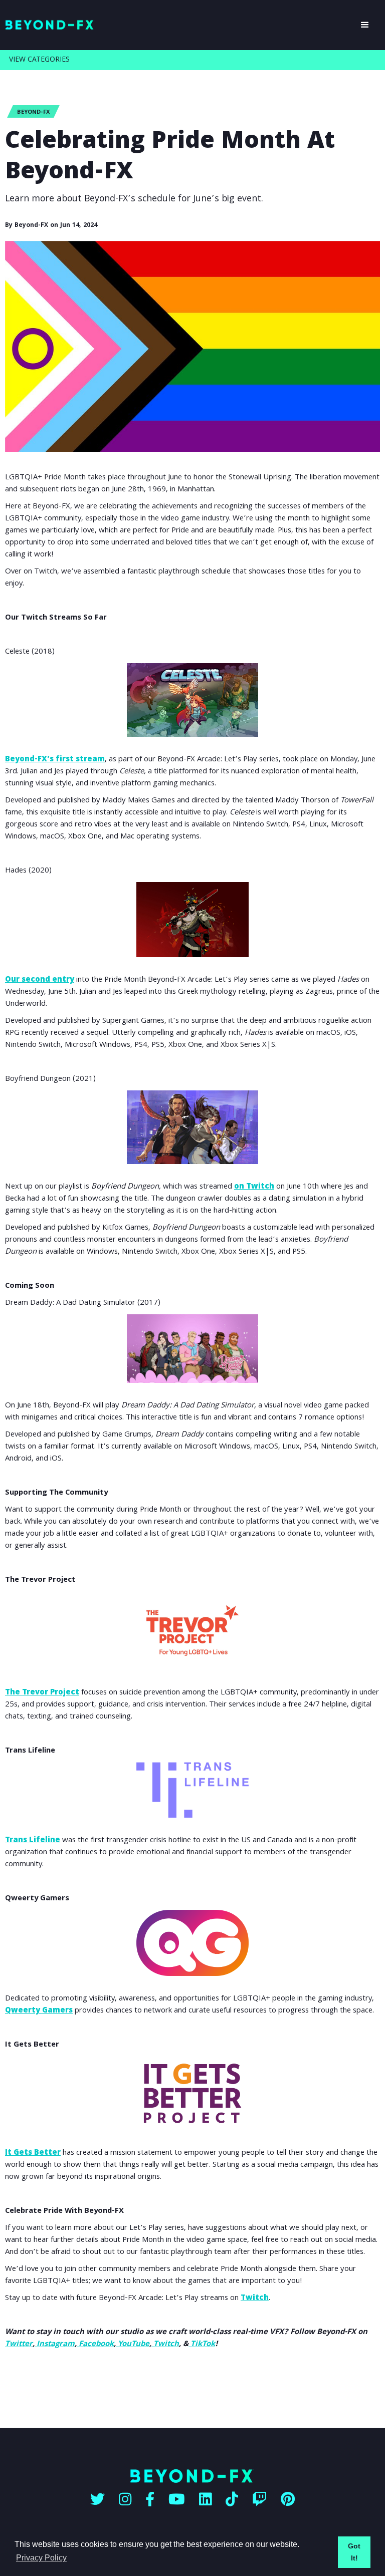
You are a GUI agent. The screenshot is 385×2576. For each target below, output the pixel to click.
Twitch (255, 2299)
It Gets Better (33, 2153)
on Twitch (254, 1187)
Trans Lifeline (33, 1841)
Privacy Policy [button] (41, 2558)
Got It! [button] (354, 2552)
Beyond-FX (33, 112)
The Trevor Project (42, 1693)
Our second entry (40, 980)
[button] (365, 25)
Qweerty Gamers (39, 2011)
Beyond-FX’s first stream (55, 760)
